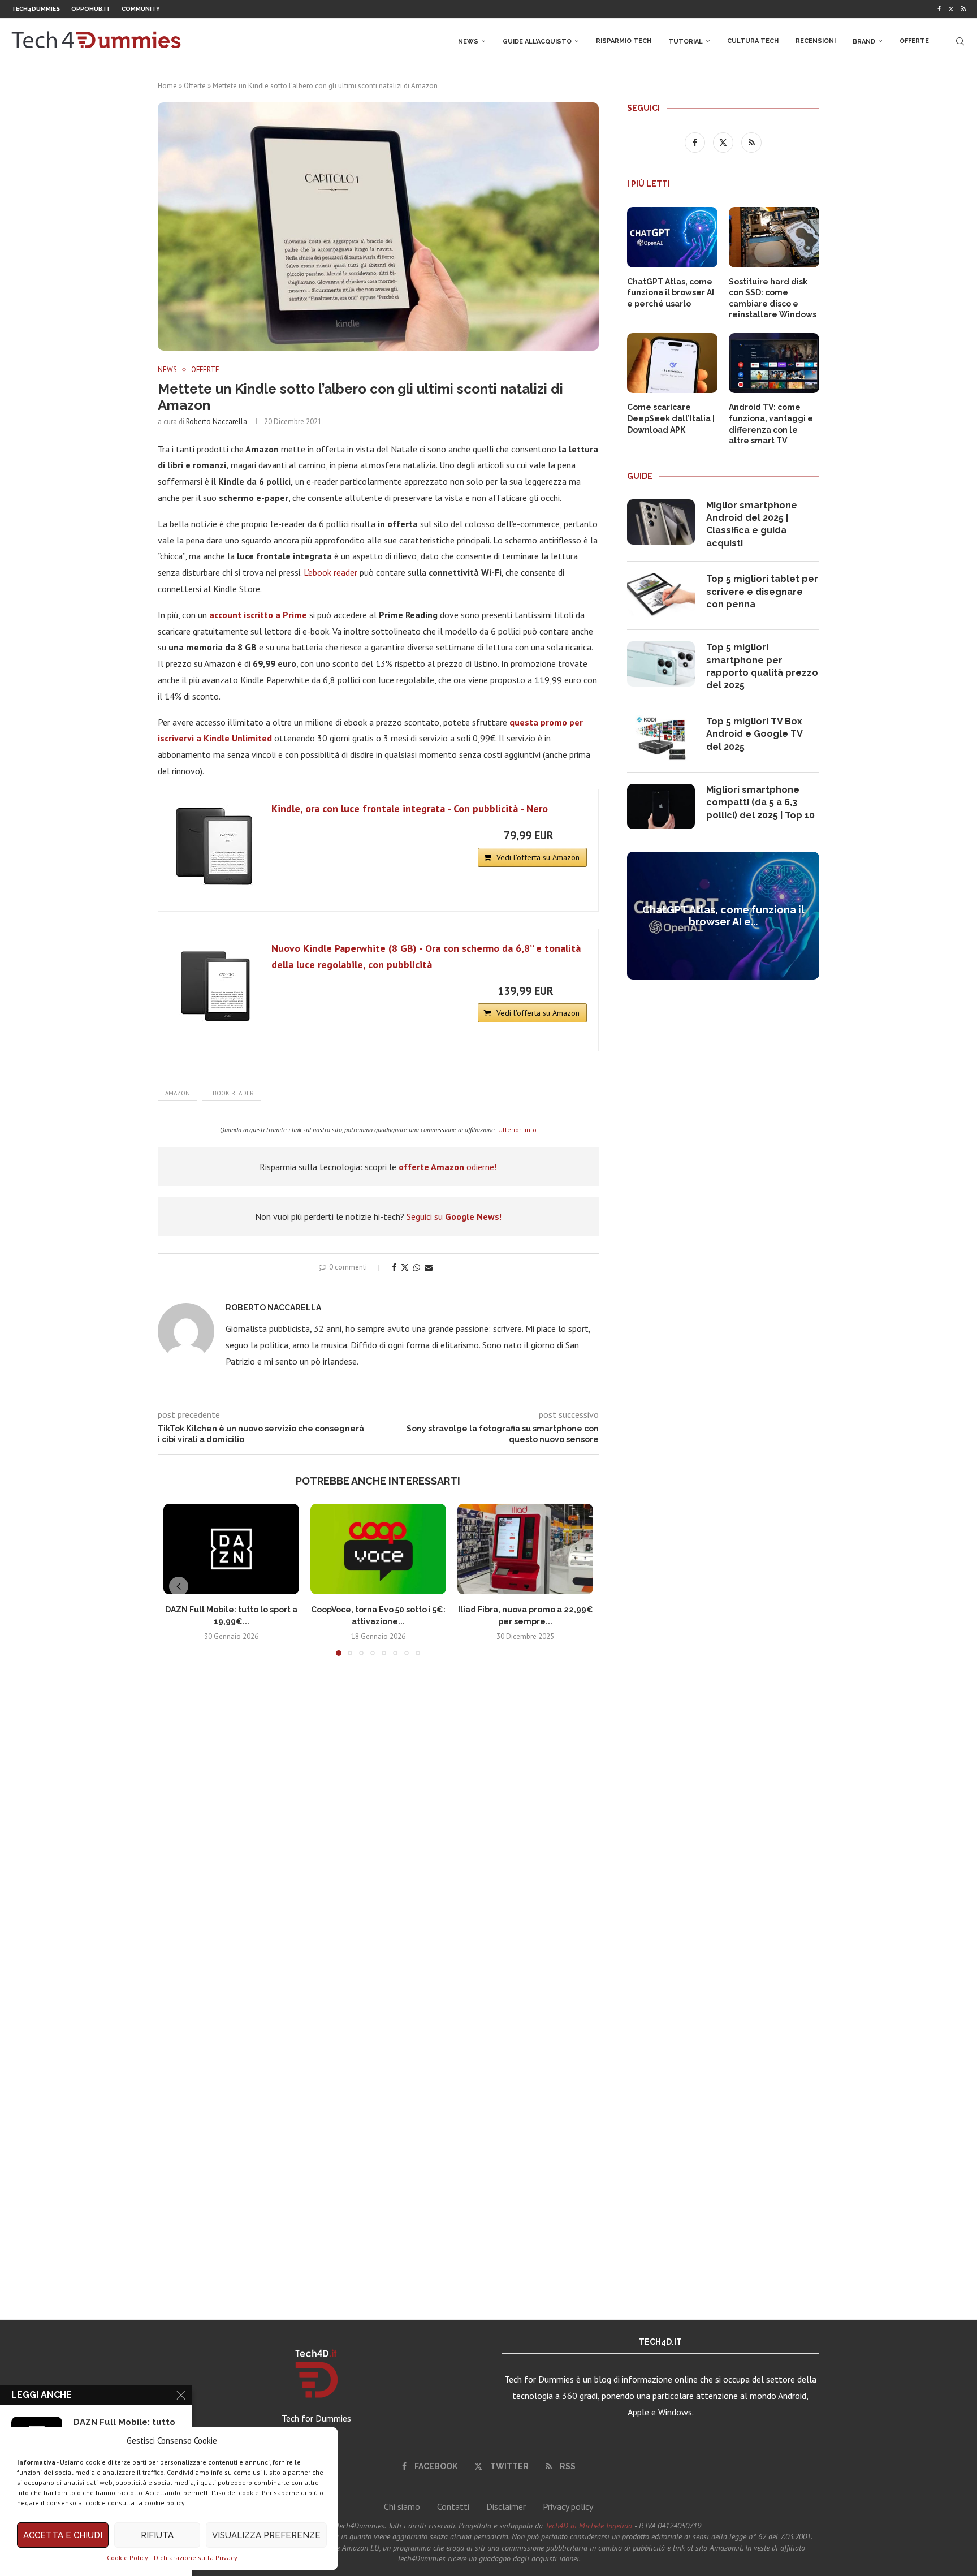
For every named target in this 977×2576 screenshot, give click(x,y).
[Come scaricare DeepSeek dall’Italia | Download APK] (672, 363)
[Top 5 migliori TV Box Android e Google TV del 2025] (661, 738)
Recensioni (816, 41)
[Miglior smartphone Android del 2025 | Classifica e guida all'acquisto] (661, 522)
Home (167, 86)
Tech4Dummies (36, 9)
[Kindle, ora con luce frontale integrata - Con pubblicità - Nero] (215, 846)
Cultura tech (753, 41)
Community (141, 9)
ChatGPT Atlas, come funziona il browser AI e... (723, 916)
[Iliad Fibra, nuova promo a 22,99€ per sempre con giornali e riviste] (525, 1549)
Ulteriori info (517, 1130)
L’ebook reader (330, 572)
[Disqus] (378, 1832)
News (468, 42)
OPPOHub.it (91, 9)
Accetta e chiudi (63, 2535)
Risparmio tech (624, 41)
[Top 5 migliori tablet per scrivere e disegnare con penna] (661, 596)
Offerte (914, 41)
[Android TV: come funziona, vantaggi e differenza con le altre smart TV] (774, 363)
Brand (864, 42)
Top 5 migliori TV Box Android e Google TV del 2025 (754, 734)
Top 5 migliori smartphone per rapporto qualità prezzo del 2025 (762, 666)
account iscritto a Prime (258, 615)
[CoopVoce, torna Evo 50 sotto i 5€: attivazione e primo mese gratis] (378, 1549)
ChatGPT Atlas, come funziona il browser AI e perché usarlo (671, 293)
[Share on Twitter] (405, 1267)
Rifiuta (157, 2535)
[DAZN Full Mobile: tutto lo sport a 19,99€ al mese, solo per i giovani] (231, 1549)
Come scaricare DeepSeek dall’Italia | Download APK (671, 418)
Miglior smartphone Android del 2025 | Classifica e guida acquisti (752, 524)
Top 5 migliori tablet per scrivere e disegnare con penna (762, 592)
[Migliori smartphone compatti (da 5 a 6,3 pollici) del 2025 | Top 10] (661, 806)
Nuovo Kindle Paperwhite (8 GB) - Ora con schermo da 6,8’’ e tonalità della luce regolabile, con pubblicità (426, 956)
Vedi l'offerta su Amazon (538, 857)
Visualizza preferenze (266, 2535)
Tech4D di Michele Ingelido (589, 2526)
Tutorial (686, 42)
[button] (179, 1586)
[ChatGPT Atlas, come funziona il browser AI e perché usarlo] (672, 237)
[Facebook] (939, 9)
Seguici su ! (454, 1216)
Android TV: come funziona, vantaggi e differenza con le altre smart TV (771, 424)
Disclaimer (506, 2506)
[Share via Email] (429, 1267)
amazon (178, 1093)
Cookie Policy (127, 2558)
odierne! (448, 1167)
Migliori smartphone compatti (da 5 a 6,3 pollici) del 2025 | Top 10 (760, 802)
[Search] (960, 41)
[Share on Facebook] (394, 1267)
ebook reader (232, 1093)
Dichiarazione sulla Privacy (196, 2558)
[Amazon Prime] (571, 835)
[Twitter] (951, 9)
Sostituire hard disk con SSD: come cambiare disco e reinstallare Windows (773, 298)
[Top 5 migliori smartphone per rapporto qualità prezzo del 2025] (661, 664)
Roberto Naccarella (217, 422)
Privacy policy (568, 2506)
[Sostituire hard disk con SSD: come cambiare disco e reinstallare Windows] (774, 237)
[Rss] (963, 9)
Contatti (453, 2506)
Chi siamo (402, 2506)
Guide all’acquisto (537, 42)
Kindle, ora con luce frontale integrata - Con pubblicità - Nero (410, 808)
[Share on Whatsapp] (417, 1267)
